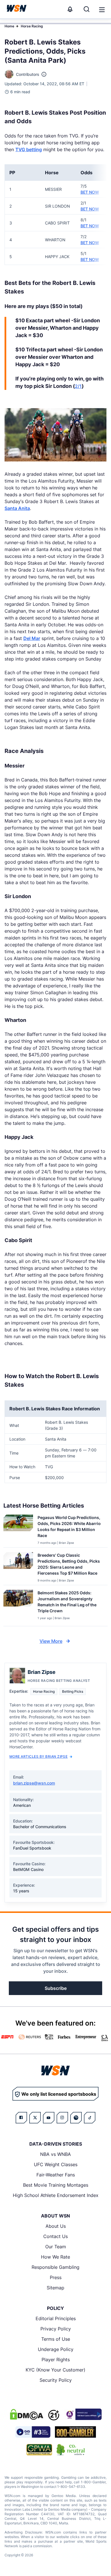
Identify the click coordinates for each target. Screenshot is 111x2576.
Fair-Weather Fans (56, 2175)
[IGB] (83, 2414)
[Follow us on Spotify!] (76, 2118)
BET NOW (90, 192)
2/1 (78, 386)
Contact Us (55, 2236)
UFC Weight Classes (56, 2164)
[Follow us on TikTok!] (90, 2118)
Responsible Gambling (55, 2267)
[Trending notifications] (70, 9)
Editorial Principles (56, 2318)
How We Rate (55, 2257)
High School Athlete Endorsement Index (56, 2195)
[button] (102, 10)
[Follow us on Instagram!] (62, 2118)
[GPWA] (39, 2450)
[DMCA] (26, 2414)
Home (9, 26)
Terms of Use (56, 2339)
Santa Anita (17, 508)
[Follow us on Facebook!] (21, 2118)
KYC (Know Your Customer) (55, 2370)
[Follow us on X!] (35, 2118)
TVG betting (29, 149)
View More (51, 1641)
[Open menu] (101, 9)
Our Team (56, 2247)
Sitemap (55, 2288)
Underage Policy (56, 2349)
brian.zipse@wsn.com (34, 1783)
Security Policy (56, 2380)
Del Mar (32, 638)
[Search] (87, 9)
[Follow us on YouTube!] (49, 2118)
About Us (56, 2226)
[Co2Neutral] (71, 2450)
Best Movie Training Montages (56, 2185)
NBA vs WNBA (55, 2154)
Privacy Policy (56, 2329)
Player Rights (56, 2360)
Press (56, 2277)
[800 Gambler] (75, 2432)
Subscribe (56, 1988)
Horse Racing (32, 26)
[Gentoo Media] (33, 2432)
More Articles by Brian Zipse (38, 1756)
